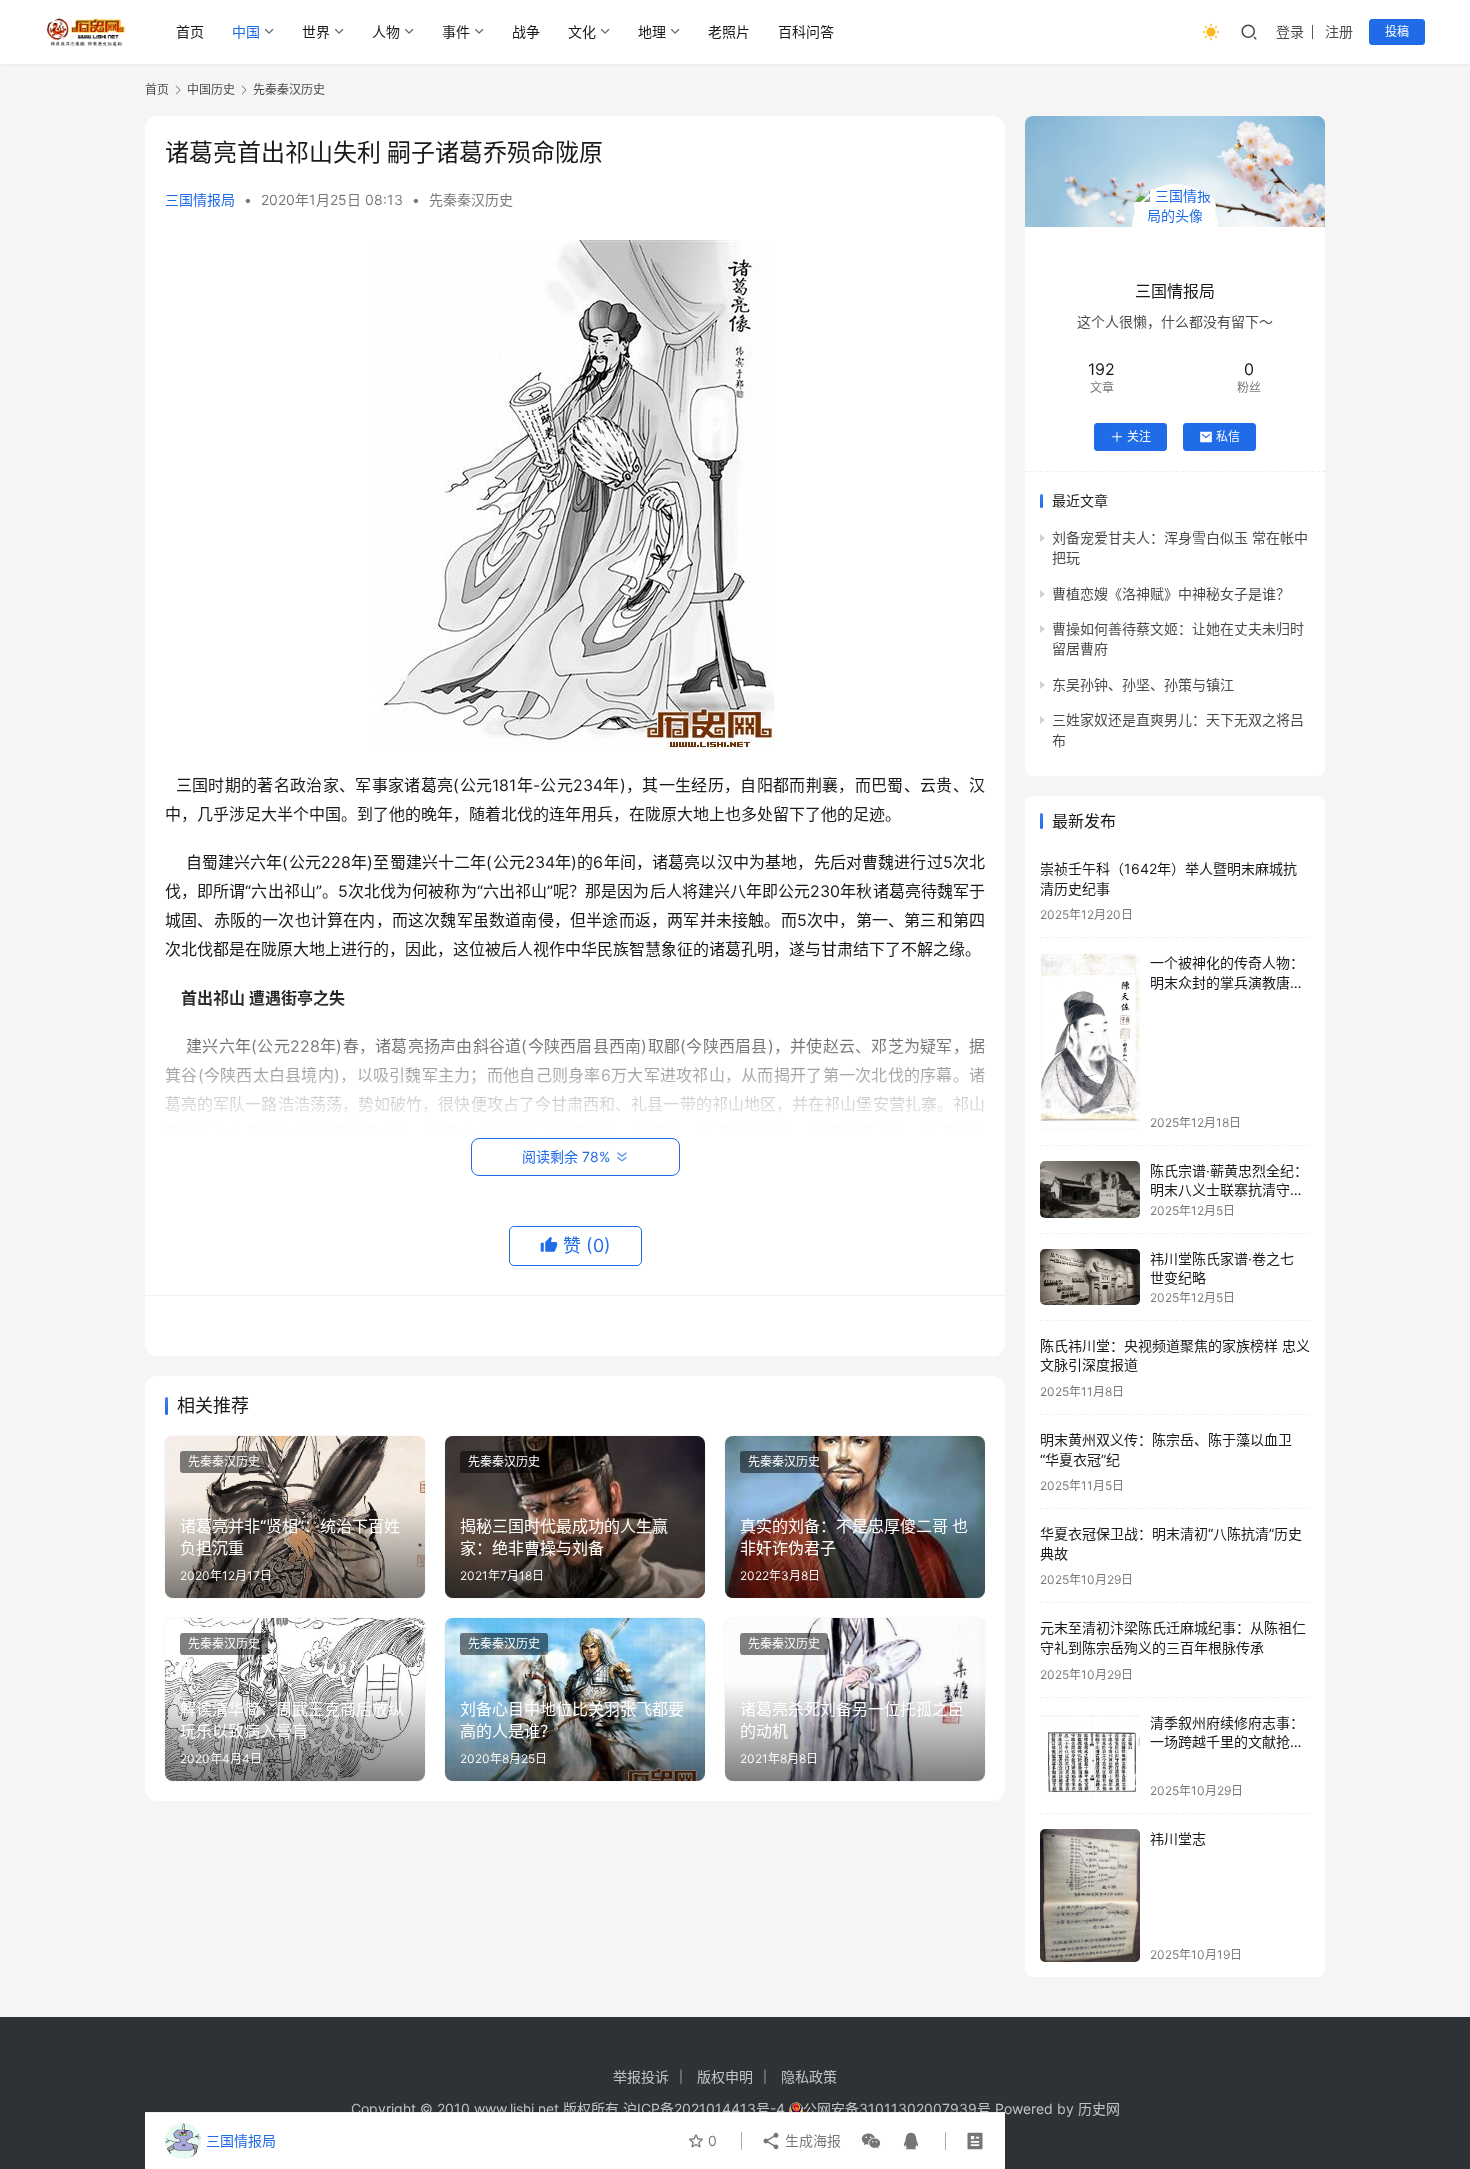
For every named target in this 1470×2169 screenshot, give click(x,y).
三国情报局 (200, 199)
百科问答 (806, 31)
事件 (456, 31)
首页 (190, 31)
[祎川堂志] (1090, 1895)
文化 (582, 31)
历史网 (1099, 2108)
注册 (1339, 31)
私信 (1228, 436)
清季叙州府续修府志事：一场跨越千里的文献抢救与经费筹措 (1227, 1742)
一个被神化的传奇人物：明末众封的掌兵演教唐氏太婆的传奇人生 (1227, 982)
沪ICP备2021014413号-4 (706, 2108)
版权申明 (725, 2076)
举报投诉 (641, 2076)
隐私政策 (809, 2076)
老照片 (729, 31)
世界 (316, 31)
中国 (246, 31)
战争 (526, 31)
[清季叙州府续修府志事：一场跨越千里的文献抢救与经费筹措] (1090, 1755)
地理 (652, 31)
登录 (1290, 31)
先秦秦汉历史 (471, 199)
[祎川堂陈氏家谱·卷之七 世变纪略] (1090, 1277)
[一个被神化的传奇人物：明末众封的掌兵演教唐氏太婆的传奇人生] (1090, 1041)
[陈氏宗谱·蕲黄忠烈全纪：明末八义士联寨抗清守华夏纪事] (1090, 1189)
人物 (386, 31)
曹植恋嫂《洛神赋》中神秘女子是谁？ (1171, 593)
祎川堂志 (1178, 1838)
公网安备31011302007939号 (897, 2108)
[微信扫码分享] (871, 2141)
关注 (1139, 436)
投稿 (1397, 31)
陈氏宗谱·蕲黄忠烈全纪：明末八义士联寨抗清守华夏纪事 (1229, 1190)
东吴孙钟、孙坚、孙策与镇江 (1143, 684)
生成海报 (811, 2140)
